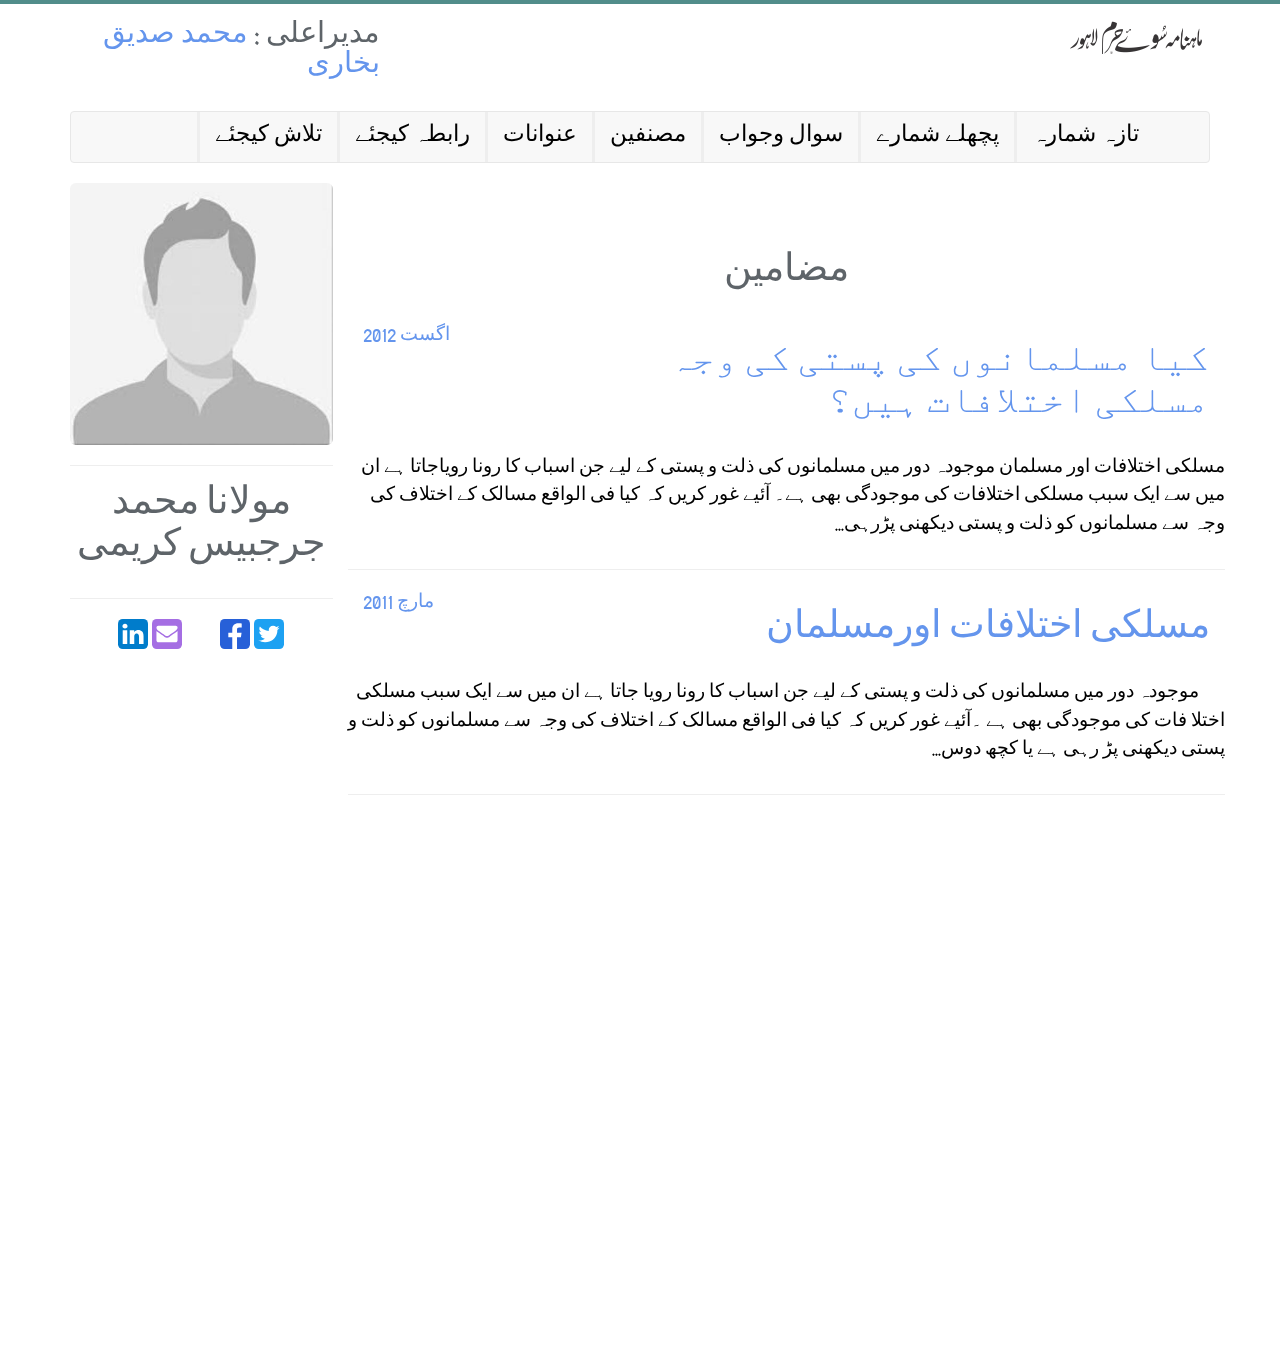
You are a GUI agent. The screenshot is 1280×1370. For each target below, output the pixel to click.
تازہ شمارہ (1085, 136)
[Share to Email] (167, 634)
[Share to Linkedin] (133, 634)
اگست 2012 (406, 336)
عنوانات (540, 136)
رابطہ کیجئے (412, 136)
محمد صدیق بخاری (241, 51)
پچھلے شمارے (937, 136)
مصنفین (648, 136)
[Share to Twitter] (269, 634)
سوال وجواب (781, 136)
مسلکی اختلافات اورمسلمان (988, 630)
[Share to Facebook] (235, 634)
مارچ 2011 (398, 603)
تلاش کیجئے (268, 136)
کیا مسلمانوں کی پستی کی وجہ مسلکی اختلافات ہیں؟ (939, 384)
